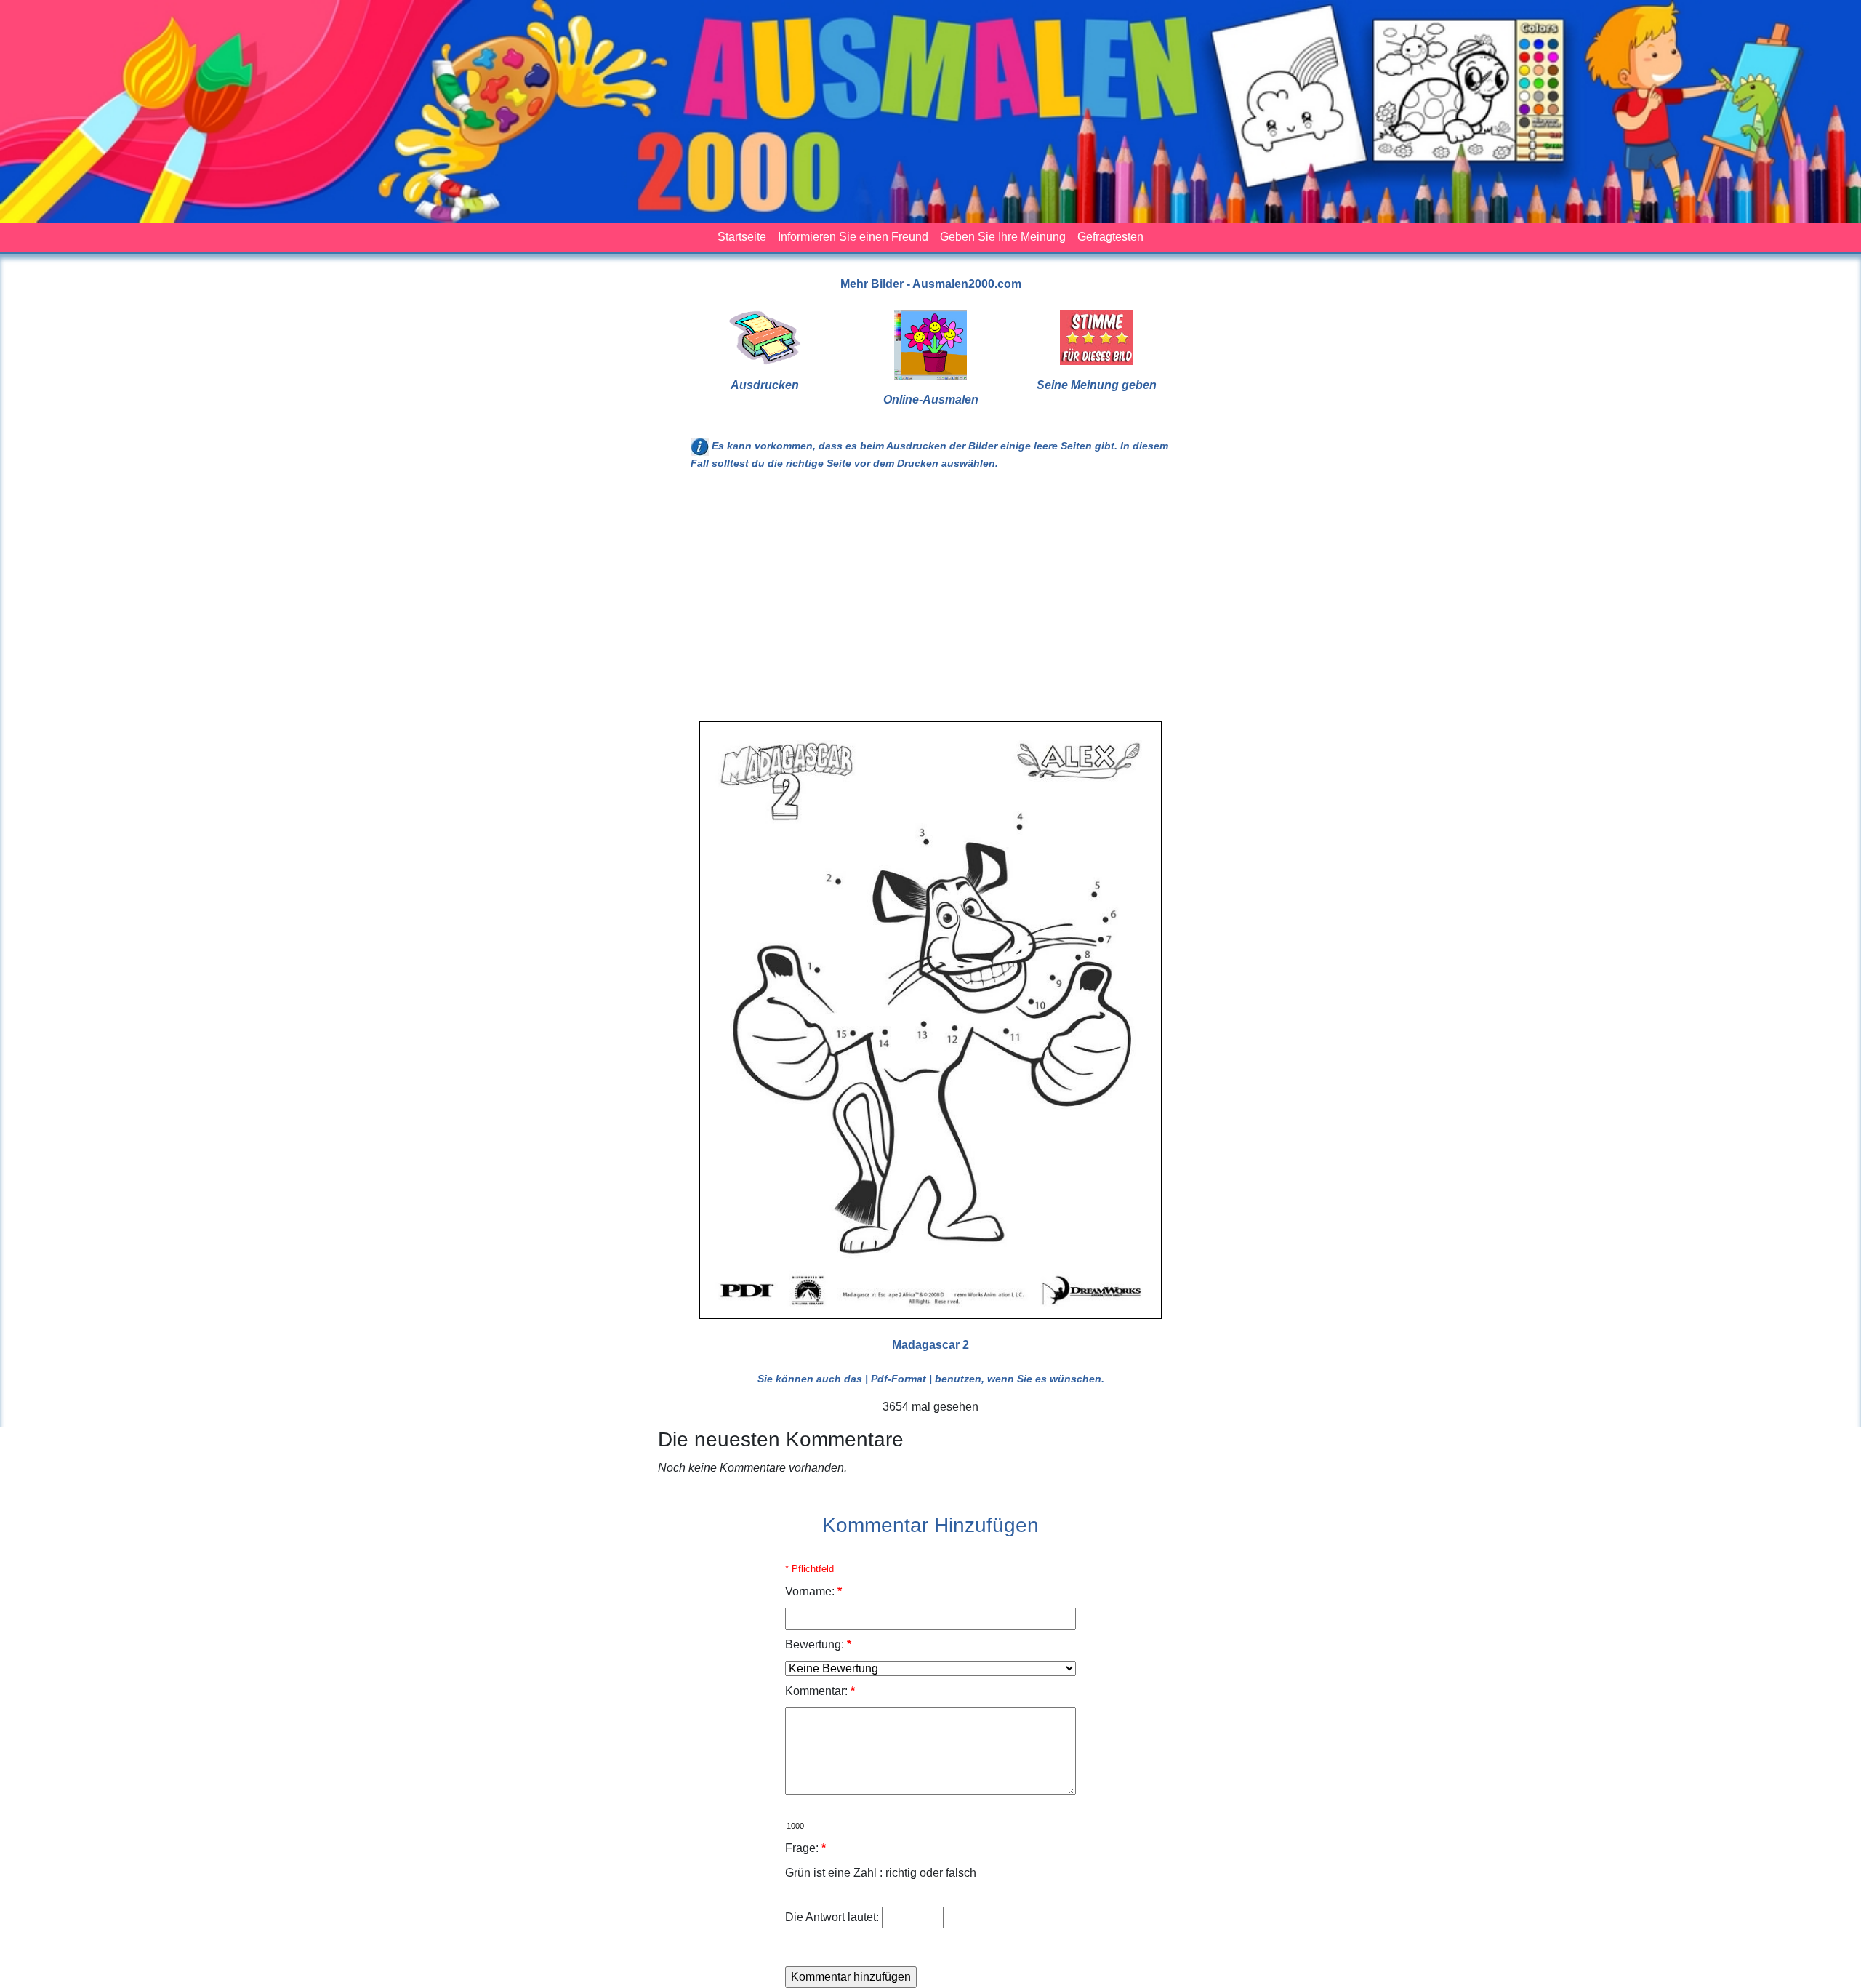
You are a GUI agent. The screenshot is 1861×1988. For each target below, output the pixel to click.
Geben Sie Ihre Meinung (1003, 237)
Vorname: (813, 1591)
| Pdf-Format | (899, 1379)
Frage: (805, 1848)
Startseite (742, 237)
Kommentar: (820, 1691)
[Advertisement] (930, 602)
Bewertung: (818, 1644)
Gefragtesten (1110, 237)
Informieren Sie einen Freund (853, 237)
